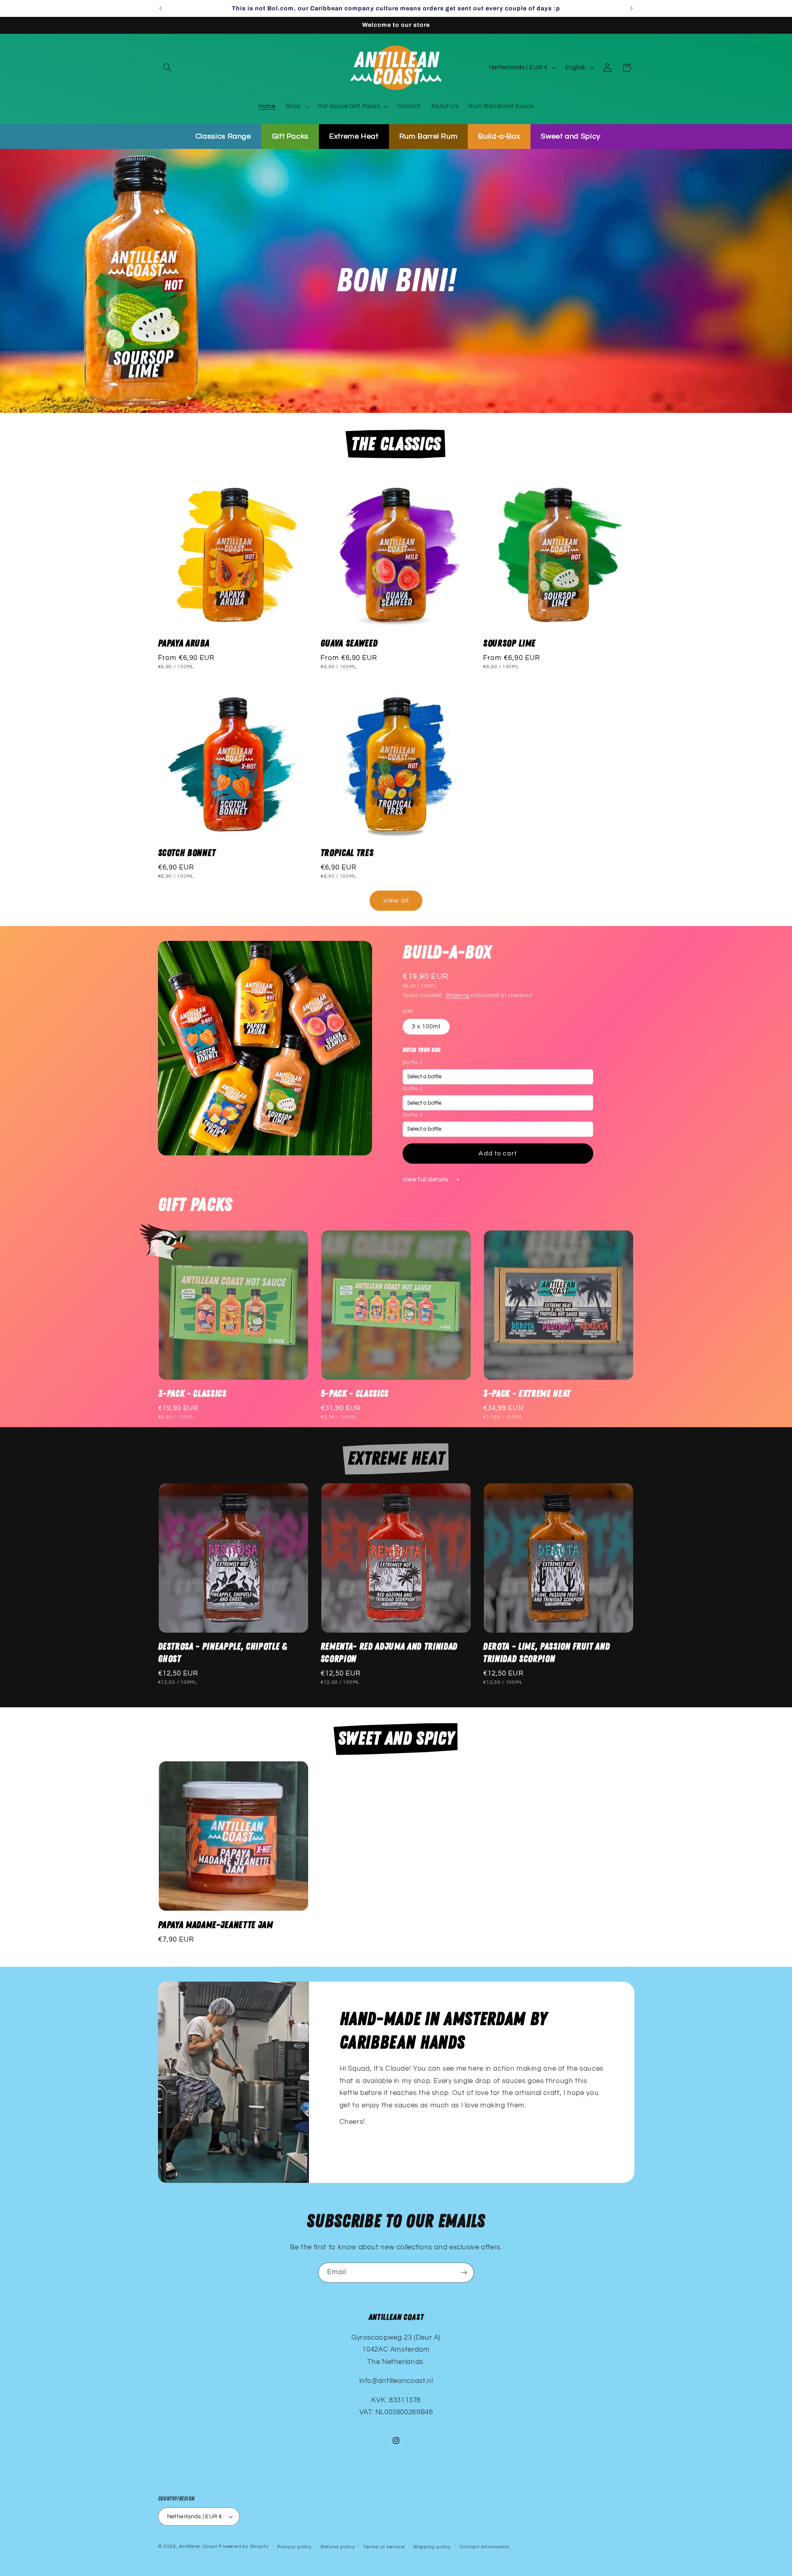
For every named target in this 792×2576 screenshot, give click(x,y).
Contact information (485, 2547)
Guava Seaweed (349, 643)
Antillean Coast (198, 2547)
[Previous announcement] (160, 8)
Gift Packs (290, 136)
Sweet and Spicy (570, 136)
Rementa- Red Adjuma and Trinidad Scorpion (389, 1653)
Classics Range (223, 136)
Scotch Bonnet (187, 853)
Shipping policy (432, 2547)
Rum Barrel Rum (429, 136)
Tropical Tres (347, 853)
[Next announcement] (632, 8)
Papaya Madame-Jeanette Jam (216, 1925)
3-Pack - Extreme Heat (527, 1394)
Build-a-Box (499, 136)
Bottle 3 (413, 1115)
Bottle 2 (413, 1089)
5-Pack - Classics (355, 1394)
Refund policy (338, 2547)
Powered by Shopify (244, 2547)
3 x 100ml (426, 1026)
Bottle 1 (413, 1062)
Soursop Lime (509, 643)
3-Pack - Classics (192, 1394)
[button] (167, 68)
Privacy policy (295, 2547)
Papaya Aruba (184, 643)
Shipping (457, 995)
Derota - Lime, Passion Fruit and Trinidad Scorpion (546, 1653)
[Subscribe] (464, 2273)
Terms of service (384, 2547)
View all (396, 901)
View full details (426, 1180)
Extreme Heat (354, 136)
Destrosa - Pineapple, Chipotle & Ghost (223, 1653)
